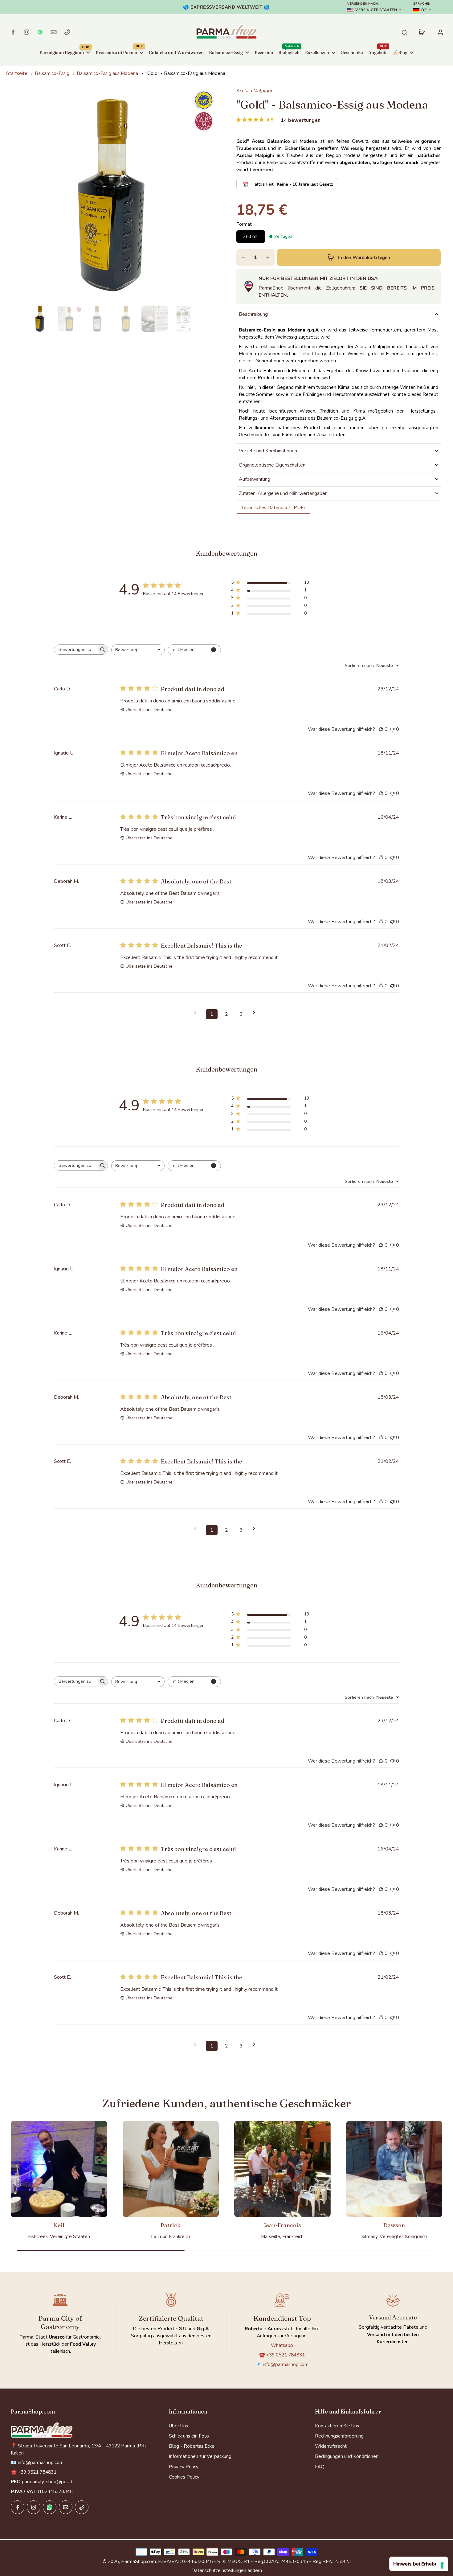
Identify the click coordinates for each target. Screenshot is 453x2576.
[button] (359, 257)
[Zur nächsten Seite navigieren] (256, 1012)
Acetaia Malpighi (254, 91)
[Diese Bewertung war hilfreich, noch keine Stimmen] (381, 729)
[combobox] (138, 650)
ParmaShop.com (139, 2561)
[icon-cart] (422, 32)
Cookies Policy (184, 2477)
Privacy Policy (184, 2467)
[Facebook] (13, 32)
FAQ (320, 2467)
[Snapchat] (40, 32)
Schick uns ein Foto (189, 2436)
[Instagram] (27, 32)
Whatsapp (282, 2345)
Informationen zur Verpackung (200, 2456)
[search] (404, 32)
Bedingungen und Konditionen (347, 2456)
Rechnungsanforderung (339, 2436)
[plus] (268, 257)
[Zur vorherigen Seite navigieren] (197, 1012)
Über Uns (178, 2426)
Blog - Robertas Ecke (192, 2446)
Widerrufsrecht (331, 2446)
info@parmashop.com (286, 2364)
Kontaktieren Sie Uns (337, 2426)
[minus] (243, 257)
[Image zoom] (111, 195)
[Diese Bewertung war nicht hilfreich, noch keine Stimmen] (392, 729)
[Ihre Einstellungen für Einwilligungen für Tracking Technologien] (442, 2565)
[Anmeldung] (440, 32)
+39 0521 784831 (286, 2355)
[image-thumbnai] (40, 319)
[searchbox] (75, 650)
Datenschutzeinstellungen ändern (227, 2570)
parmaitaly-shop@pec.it (47, 2481)
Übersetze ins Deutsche (149, 710)
